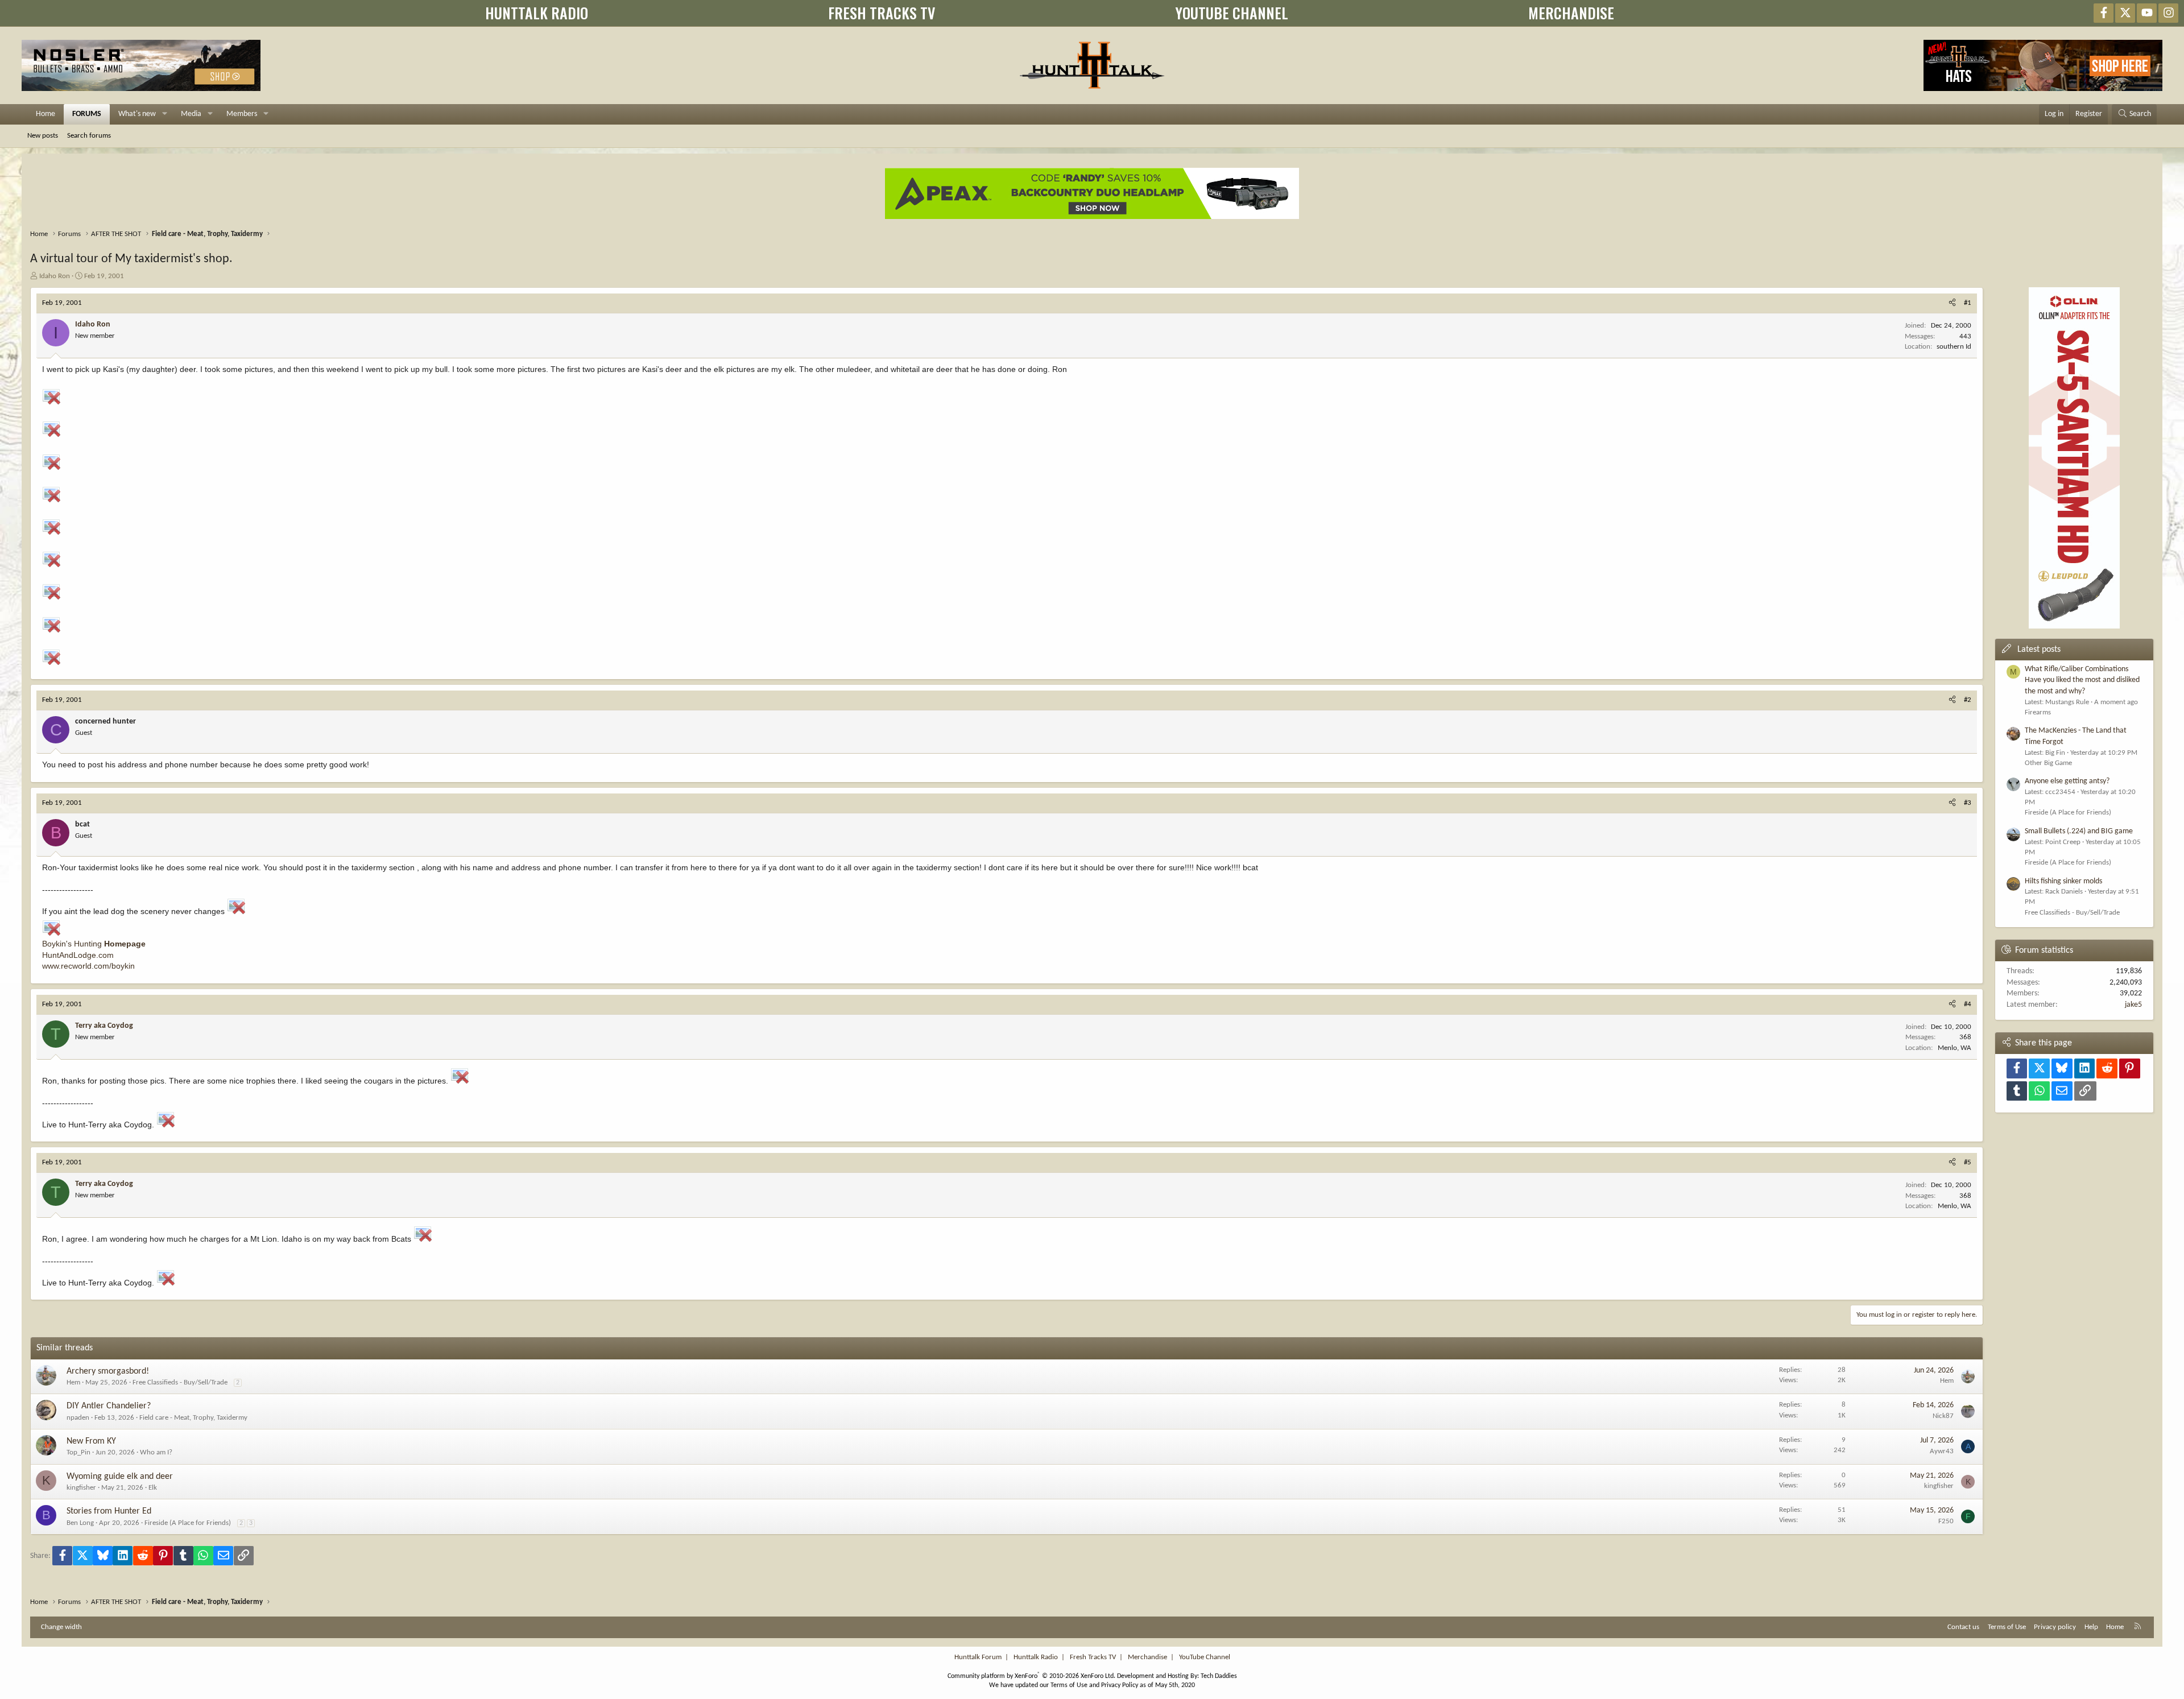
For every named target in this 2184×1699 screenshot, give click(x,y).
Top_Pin (78, 1452)
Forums (87, 114)
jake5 (2133, 1005)
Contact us (1963, 1627)
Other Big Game (2048, 763)
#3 (1968, 803)
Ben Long (80, 1523)
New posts (43, 136)
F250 (1946, 1521)
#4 (1968, 1004)
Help (2091, 1627)
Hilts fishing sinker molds (2063, 881)
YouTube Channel (1205, 1657)
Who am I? (156, 1452)
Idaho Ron (55, 276)
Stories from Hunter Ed (109, 1511)
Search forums (89, 136)
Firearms (2038, 712)
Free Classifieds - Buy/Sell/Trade (180, 1382)
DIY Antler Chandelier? (109, 1406)
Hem (73, 1382)
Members (242, 114)
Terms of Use (2007, 1627)
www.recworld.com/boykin (88, 966)
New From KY (91, 1441)
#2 (1968, 700)
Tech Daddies (1219, 1676)
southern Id (1954, 347)
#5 (1968, 1162)
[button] (165, 114)
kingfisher (81, 1488)
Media (191, 114)
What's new (137, 114)
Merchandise (1147, 1657)
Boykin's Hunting (94, 944)
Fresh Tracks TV (1093, 1657)
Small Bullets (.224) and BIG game (2079, 831)
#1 (1968, 303)
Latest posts (2039, 650)
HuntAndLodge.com (78, 955)
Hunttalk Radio (1036, 1657)
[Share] (1952, 303)
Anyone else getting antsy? (2067, 781)
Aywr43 (1942, 1451)
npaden (78, 1418)
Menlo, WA (1955, 1048)
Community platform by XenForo (1031, 1676)
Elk (153, 1488)
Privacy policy (2055, 1627)
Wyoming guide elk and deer (120, 1477)
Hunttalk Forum (978, 1657)
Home (45, 114)
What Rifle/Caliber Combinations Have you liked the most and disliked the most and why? (2082, 680)
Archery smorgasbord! (108, 1371)
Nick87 (1943, 1416)
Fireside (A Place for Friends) (188, 1523)
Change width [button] (61, 1627)
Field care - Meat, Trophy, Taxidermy (193, 1418)
